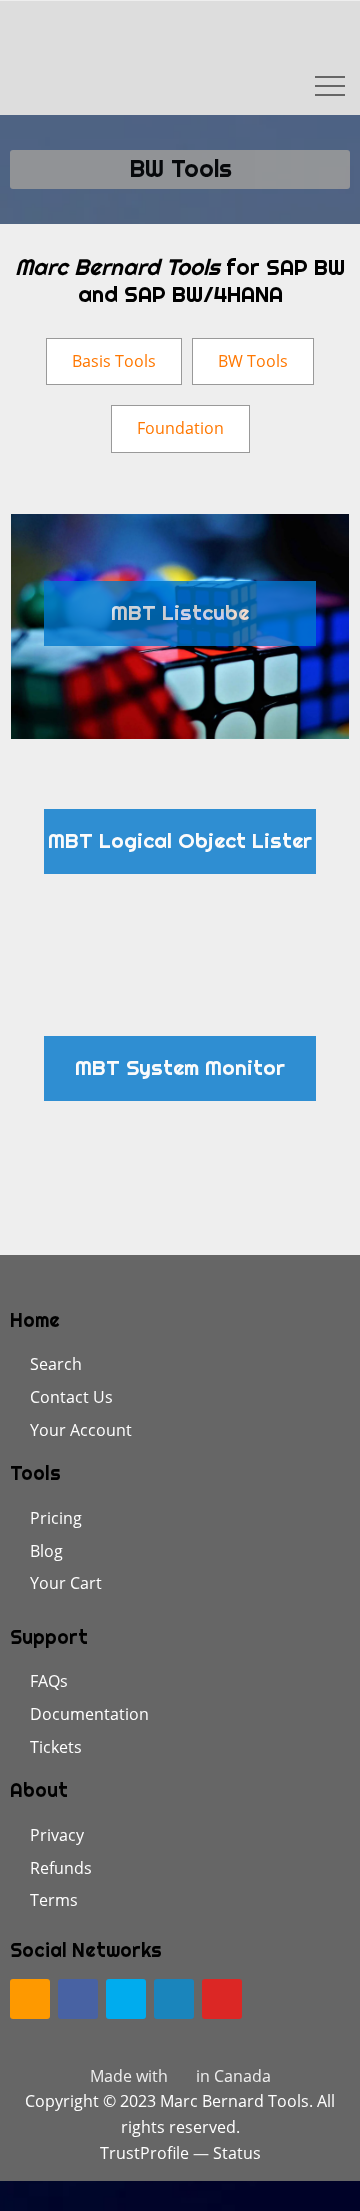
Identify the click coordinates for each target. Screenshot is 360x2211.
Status (237, 2153)
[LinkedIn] (174, 1999)
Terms (54, 1900)
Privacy (57, 1835)
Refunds (61, 1868)
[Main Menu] (315, 86)
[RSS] (30, 1999)
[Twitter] (126, 1999)
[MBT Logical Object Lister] (180, 853)
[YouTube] (222, 1999)
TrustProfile (144, 2153)
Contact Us (71, 1397)
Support (49, 1637)
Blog (46, 1551)
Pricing (56, 1518)
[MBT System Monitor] (180, 1080)
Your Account (81, 1430)
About (39, 1790)
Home (35, 1320)
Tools (35, 1473)
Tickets (56, 1747)
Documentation (89, 1714)
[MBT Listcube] (180, 626)
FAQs (49, 1681)
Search (56, 1364)
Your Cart (66, 1583)
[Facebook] (78, 1999)
